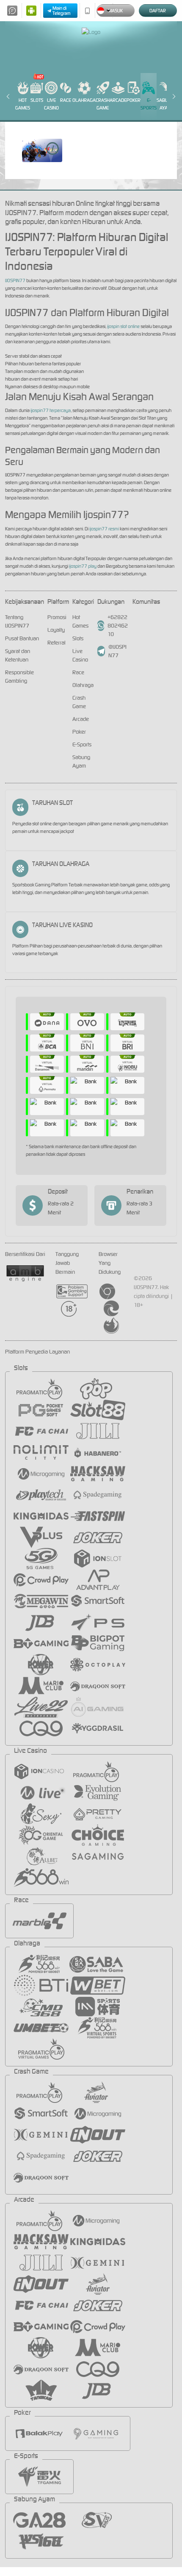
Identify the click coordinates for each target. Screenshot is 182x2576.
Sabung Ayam (165, 104)
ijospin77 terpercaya (51, 410)
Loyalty (56, 630)
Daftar (158, 11)
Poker (134, 100)
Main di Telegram (62, 11)
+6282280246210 (118, 626)
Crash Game (103, 104)
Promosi (57, 617)
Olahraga (84, 100)
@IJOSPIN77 (117, 651)
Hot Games (23, 104)
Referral (57, 643)
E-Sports (149, 104)
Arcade (118, 100)
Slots (37, 100)
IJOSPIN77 (15, 280)
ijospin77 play (83, 566)
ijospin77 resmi (104, 529)
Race (66, 100)
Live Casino (51, 104)
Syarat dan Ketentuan (18, 655)
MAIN (42, 150)
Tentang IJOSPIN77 (17, 621)
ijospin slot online (123, 326)
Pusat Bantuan (22, 638)
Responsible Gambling (19, 677)
